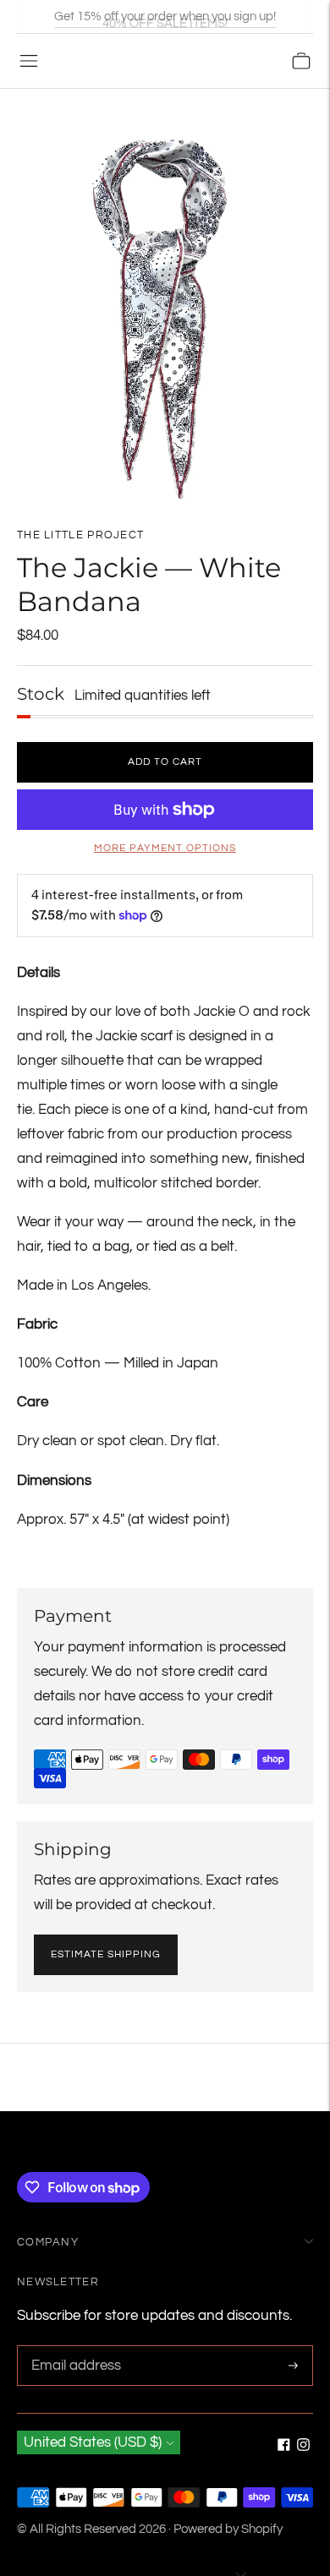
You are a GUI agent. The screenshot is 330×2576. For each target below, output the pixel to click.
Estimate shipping (106, 1954)
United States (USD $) (93, 2442)
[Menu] (29, 61)
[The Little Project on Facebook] (284, 2447)
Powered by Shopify (228, 2529)
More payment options (165, 848)
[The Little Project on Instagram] (303, 2447)
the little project (80, 535)
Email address (74, 2347)
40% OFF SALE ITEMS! (165, 16)
